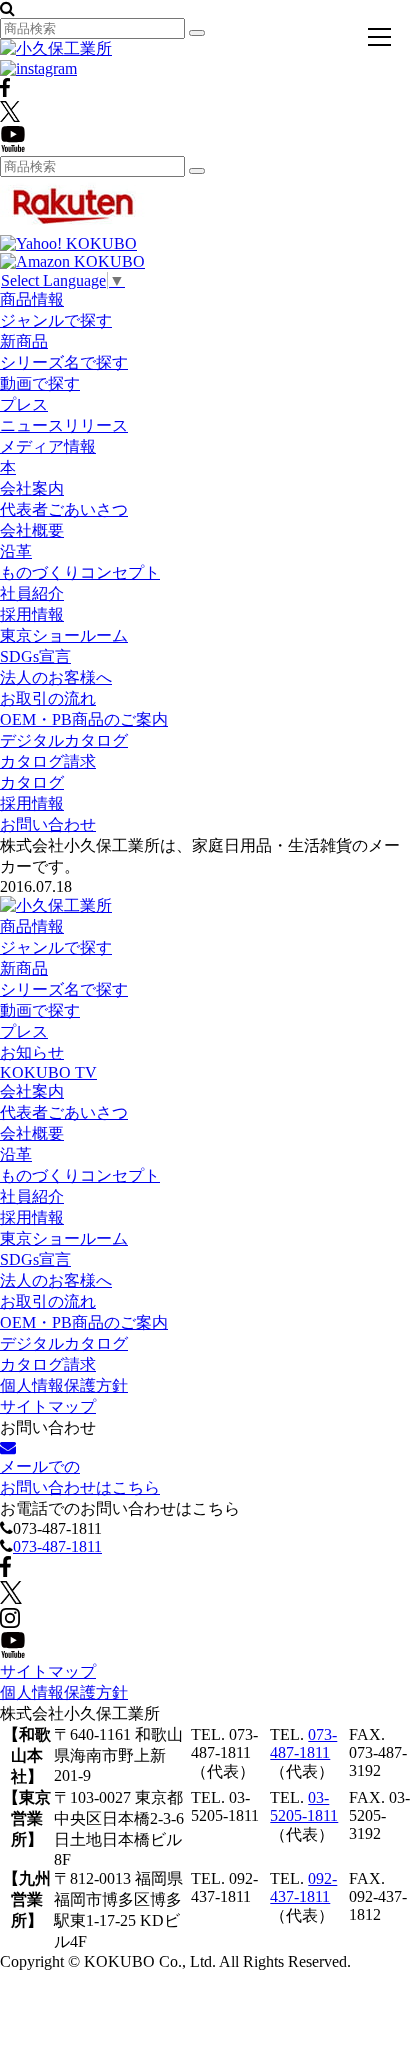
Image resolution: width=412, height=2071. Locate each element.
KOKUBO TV (48, 1072)
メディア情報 (48, 446)
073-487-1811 (57, 1546)
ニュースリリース (64, 425)
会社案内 (32, 488)
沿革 (16, 551)
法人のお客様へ (56, 677)
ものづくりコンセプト (80, 572)
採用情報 (32, 614)
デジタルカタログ (64, 740)
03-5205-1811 (304, 1806)
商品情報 (32, 299)
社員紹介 (32, 593)
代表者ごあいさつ (64, 509)
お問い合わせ (48, 824)
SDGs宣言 (35, 656)
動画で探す (40, 383)
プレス (24, 404)
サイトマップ (48, 1406)
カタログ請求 (48, 761)
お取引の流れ (48, 698)
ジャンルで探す (56, 320)
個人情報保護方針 (64, 1385)
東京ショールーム (64, 635)
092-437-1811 (303, 1887)
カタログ (32, 782)
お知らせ (32, 1052)
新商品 (24, 341)
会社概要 (32, 530)
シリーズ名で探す (64, 362)
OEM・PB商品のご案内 (84, 719)
